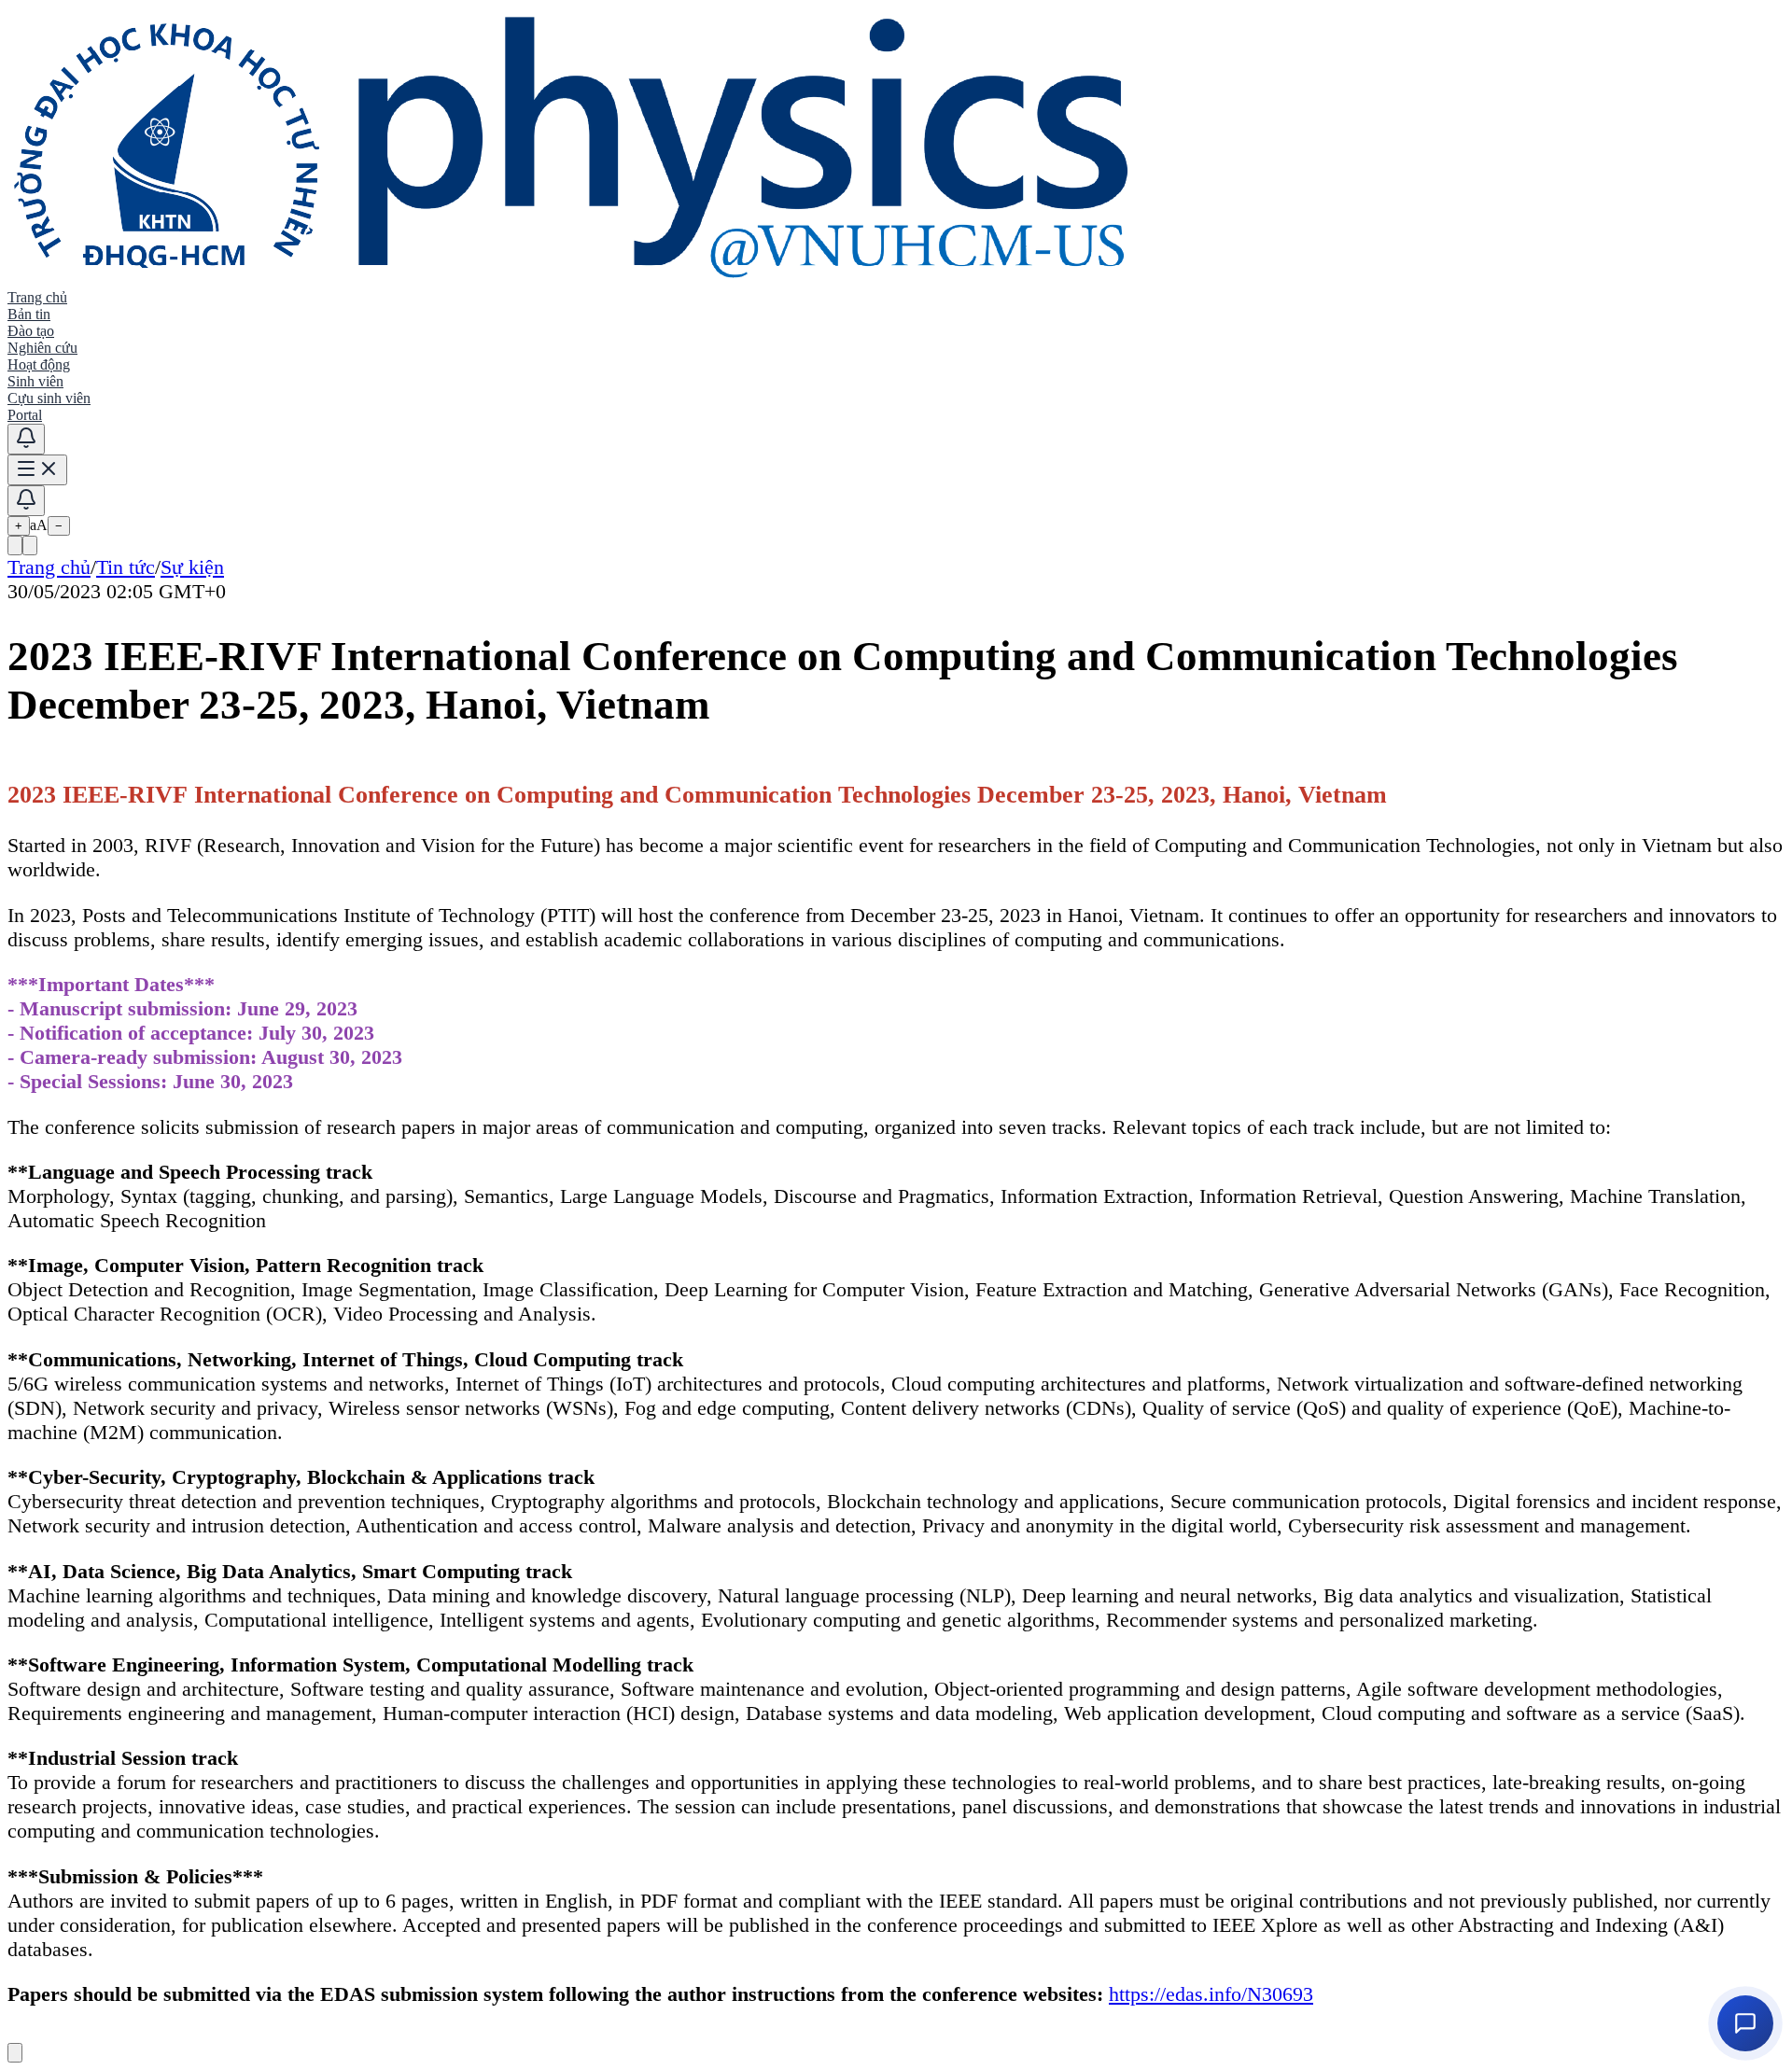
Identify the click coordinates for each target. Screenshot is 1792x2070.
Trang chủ (49, 567)
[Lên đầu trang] (15, 2053)
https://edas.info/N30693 (1211, 1994)
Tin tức (126, 567)
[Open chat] (1745, 2023)
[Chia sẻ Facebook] (30, 545)
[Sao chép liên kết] (15, 545)
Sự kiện (192, 567)
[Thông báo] (26, 439)
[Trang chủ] (574, 280)
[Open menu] (37, 470)
